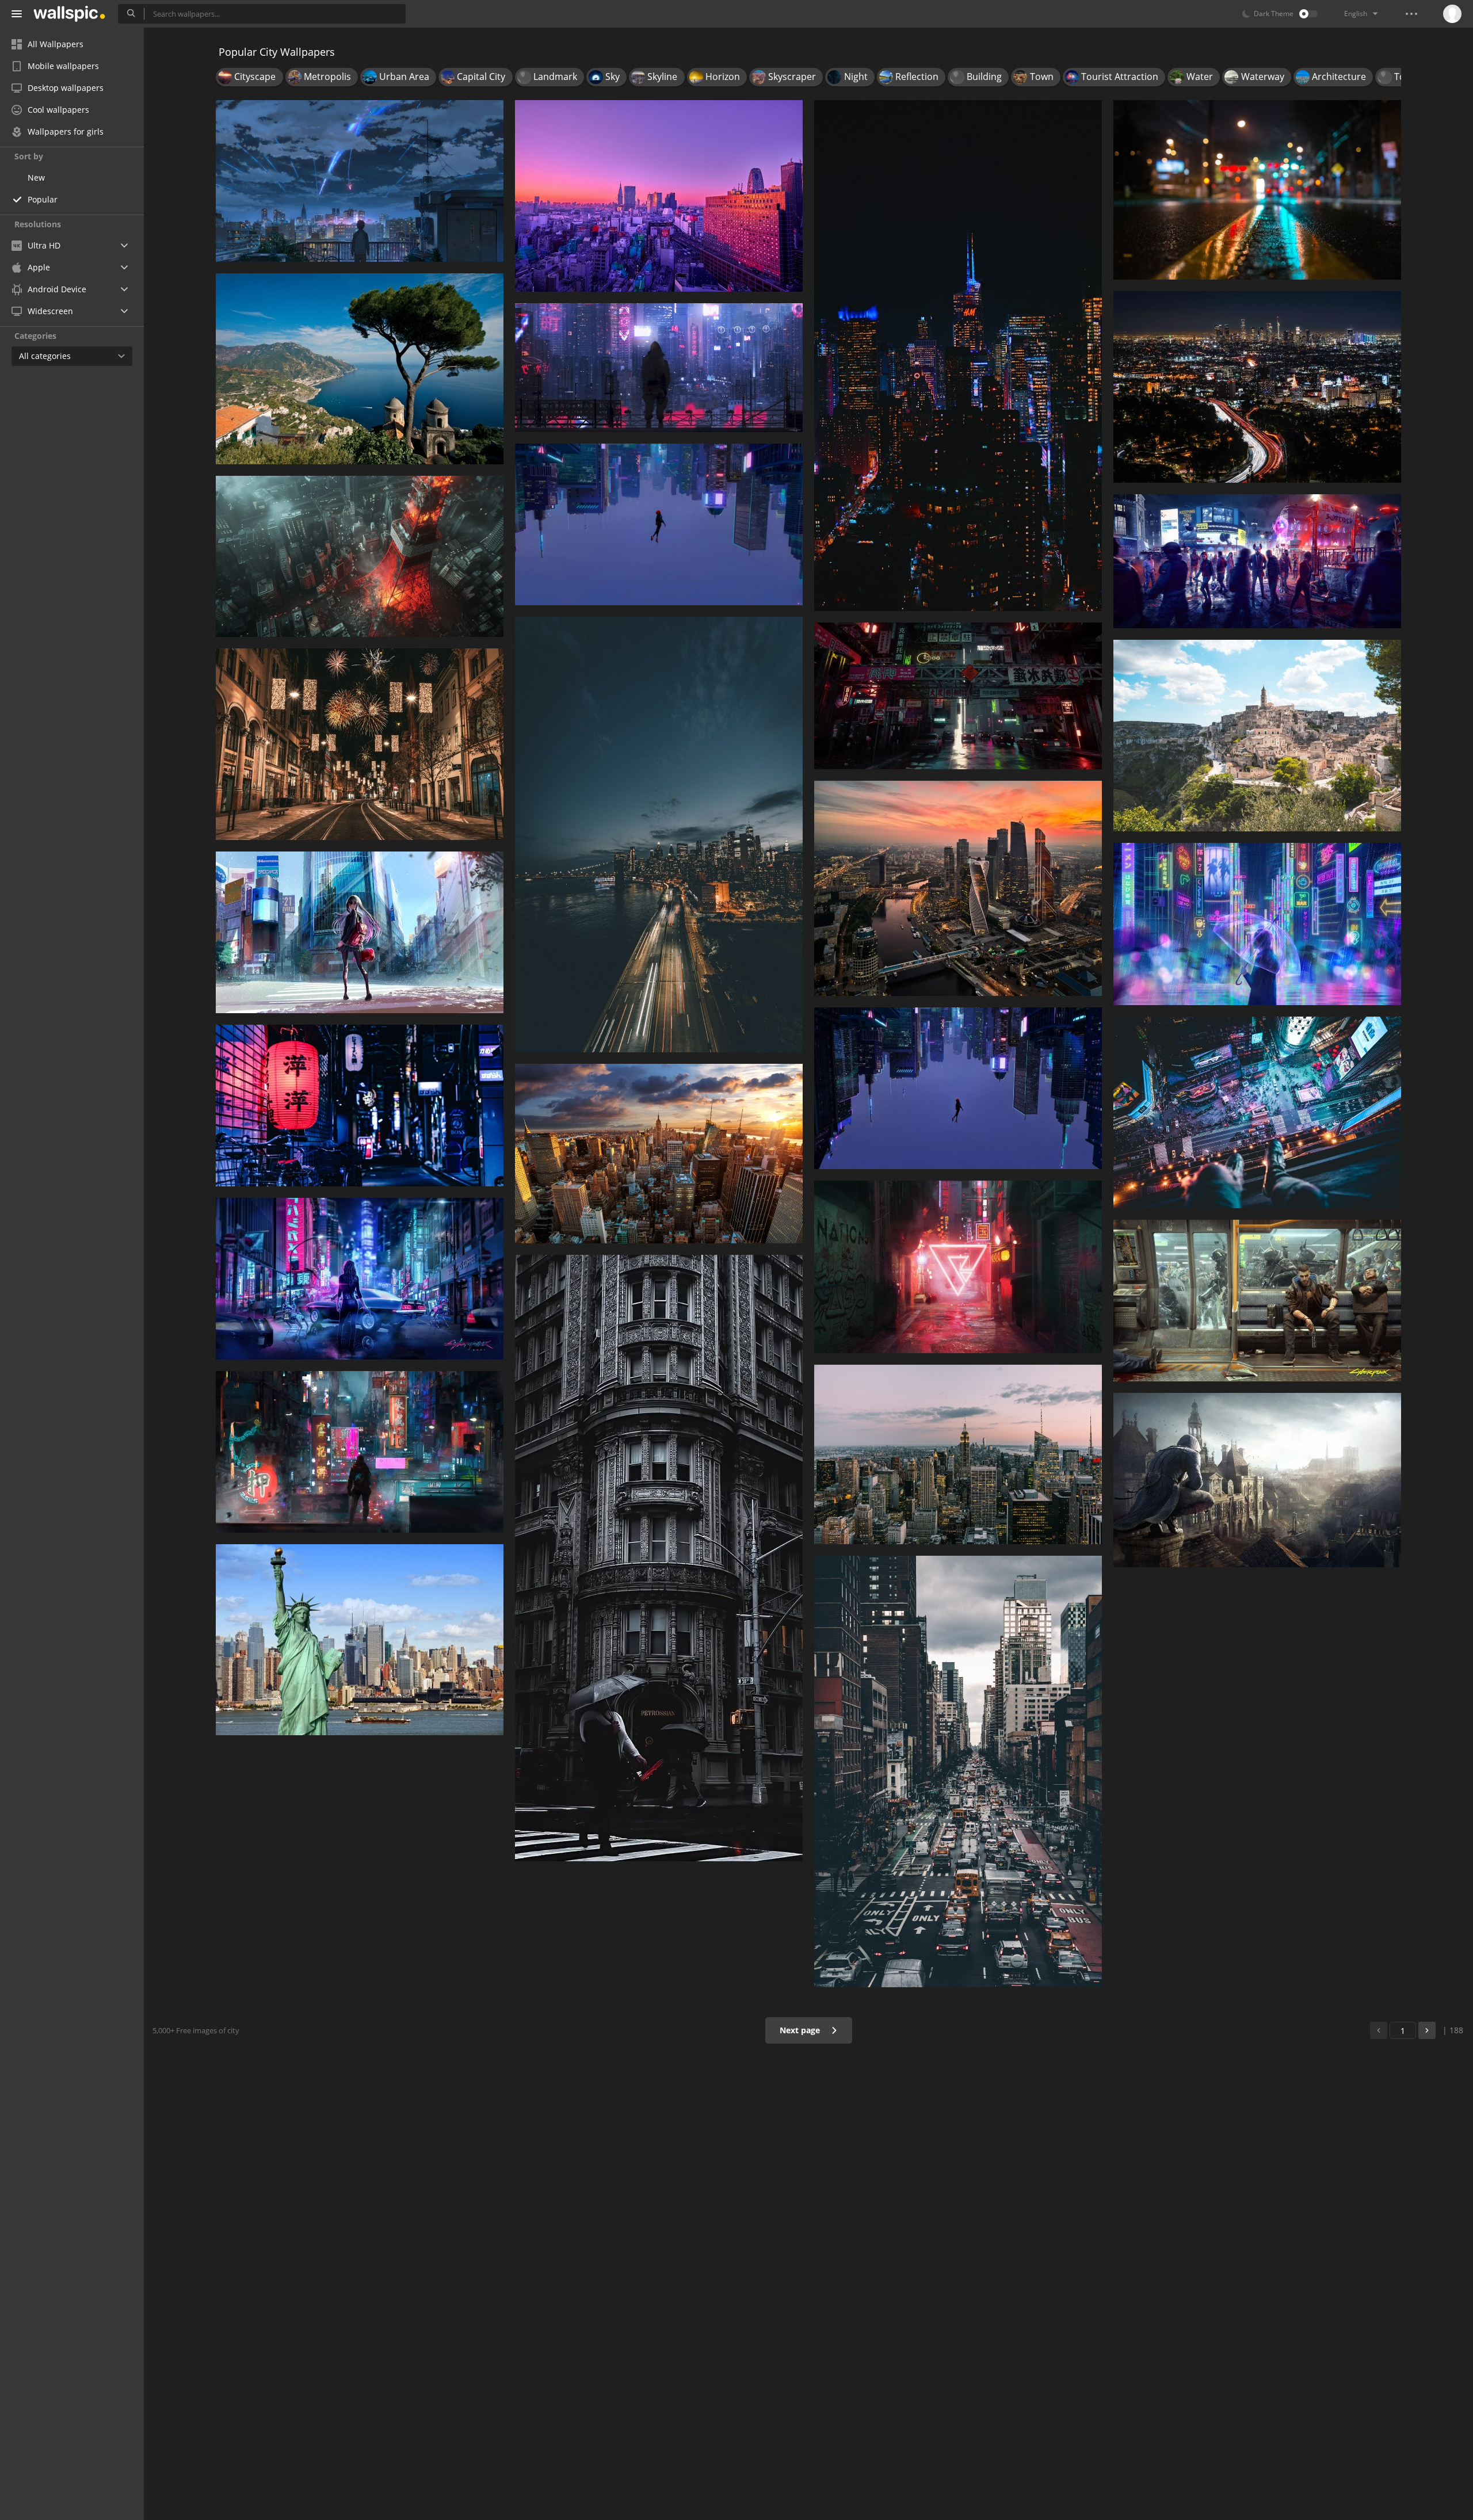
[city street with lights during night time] (1257, 190)
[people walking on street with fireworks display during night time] (360, 744)
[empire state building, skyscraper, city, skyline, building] (659, 1154)
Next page (801, 2030)
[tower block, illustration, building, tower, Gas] (360, 556)
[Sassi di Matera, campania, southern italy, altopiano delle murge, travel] (1257, 736)
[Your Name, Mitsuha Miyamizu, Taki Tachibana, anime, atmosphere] (360, 181)
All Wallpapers (56, 44)
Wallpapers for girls (66, 131)
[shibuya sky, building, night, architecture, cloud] (1257, 1112)
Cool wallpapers (58, 110)
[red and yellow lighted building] (958, 1267)
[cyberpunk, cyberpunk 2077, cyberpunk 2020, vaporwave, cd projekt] (360, 1279)
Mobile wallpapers (63, 66)
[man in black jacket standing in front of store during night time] (360, 1452)
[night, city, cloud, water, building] (659, 835)
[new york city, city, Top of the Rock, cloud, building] (958, 1454)
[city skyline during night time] (958, 356)
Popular (43, 199)
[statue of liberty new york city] (360, 1640)
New (36, 177)
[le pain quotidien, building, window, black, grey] (659, 1558)
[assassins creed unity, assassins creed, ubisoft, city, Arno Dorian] (1257, 1480)
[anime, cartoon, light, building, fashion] (360, 932)
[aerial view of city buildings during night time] (958, 888)
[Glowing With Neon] (1257, 924)
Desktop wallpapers (66, 88)
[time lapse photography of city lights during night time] (1257, 387)
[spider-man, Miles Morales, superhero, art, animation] (958, 1088)
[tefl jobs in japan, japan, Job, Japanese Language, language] (360, 1106)
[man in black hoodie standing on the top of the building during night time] (659, 368)
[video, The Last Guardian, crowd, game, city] (1257, 561)
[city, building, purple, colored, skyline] (659, 196)
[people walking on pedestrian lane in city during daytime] (958, 1771)
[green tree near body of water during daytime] (360, 369)
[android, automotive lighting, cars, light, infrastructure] (958, 696)
